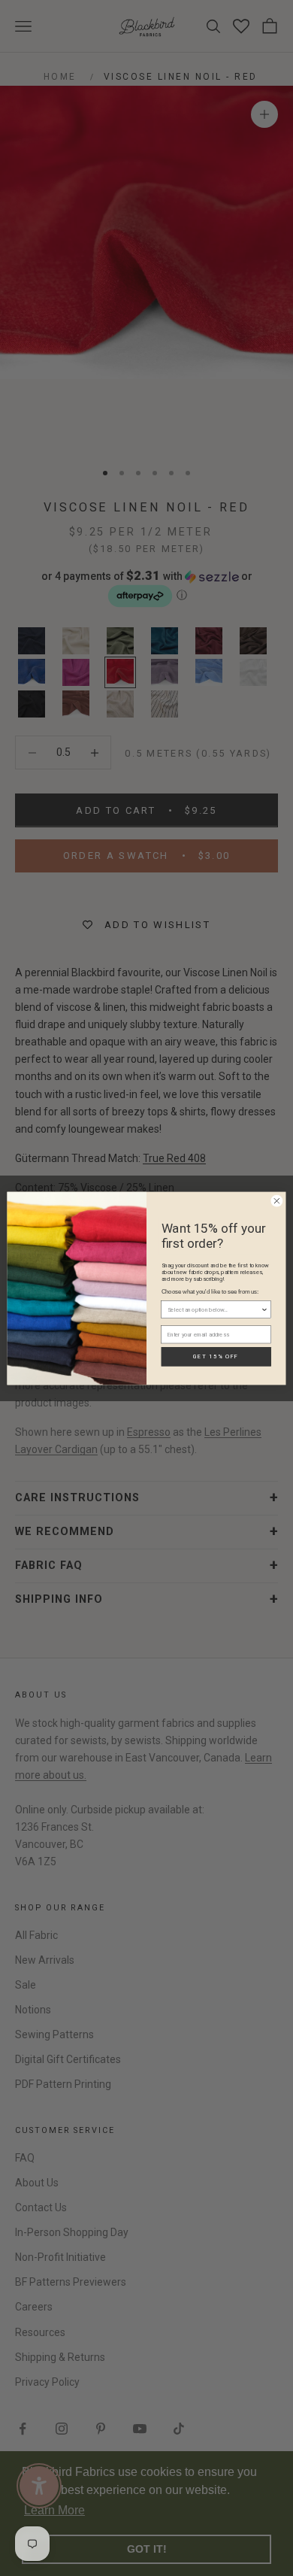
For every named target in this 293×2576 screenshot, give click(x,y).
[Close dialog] (277, 1201)
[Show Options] (264, 1309)
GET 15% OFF (216, 1356)
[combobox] (214, 1309)
